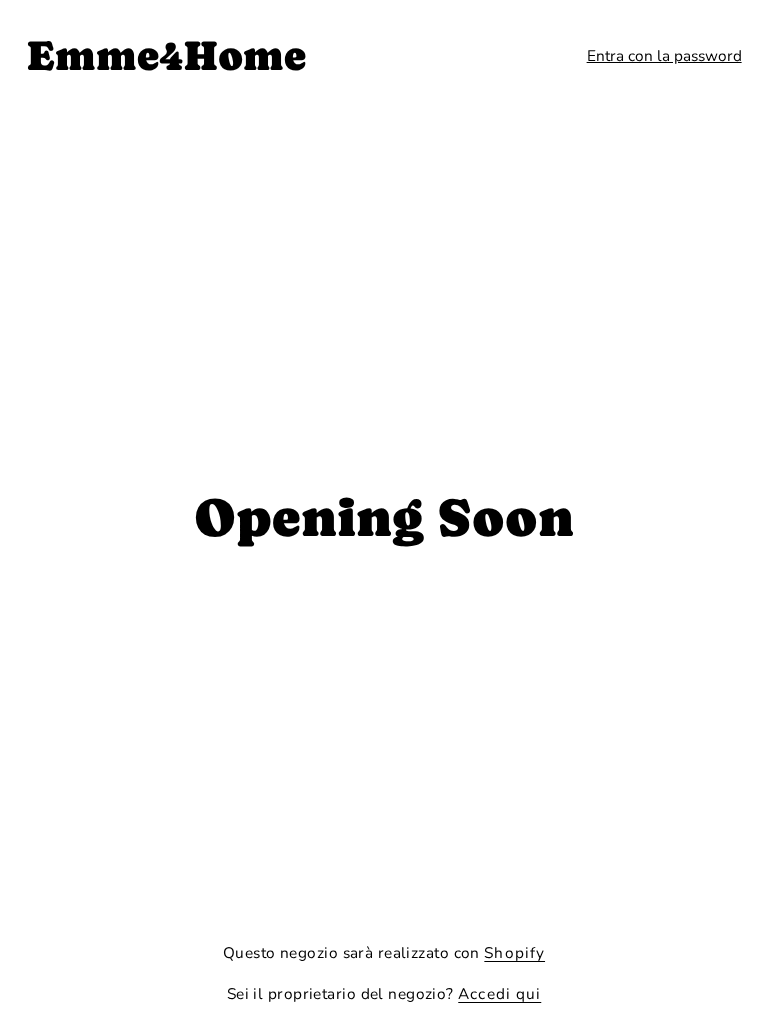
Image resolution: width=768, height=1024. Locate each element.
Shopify (514, 952)
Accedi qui (499, 993)
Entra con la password (664, 55)
